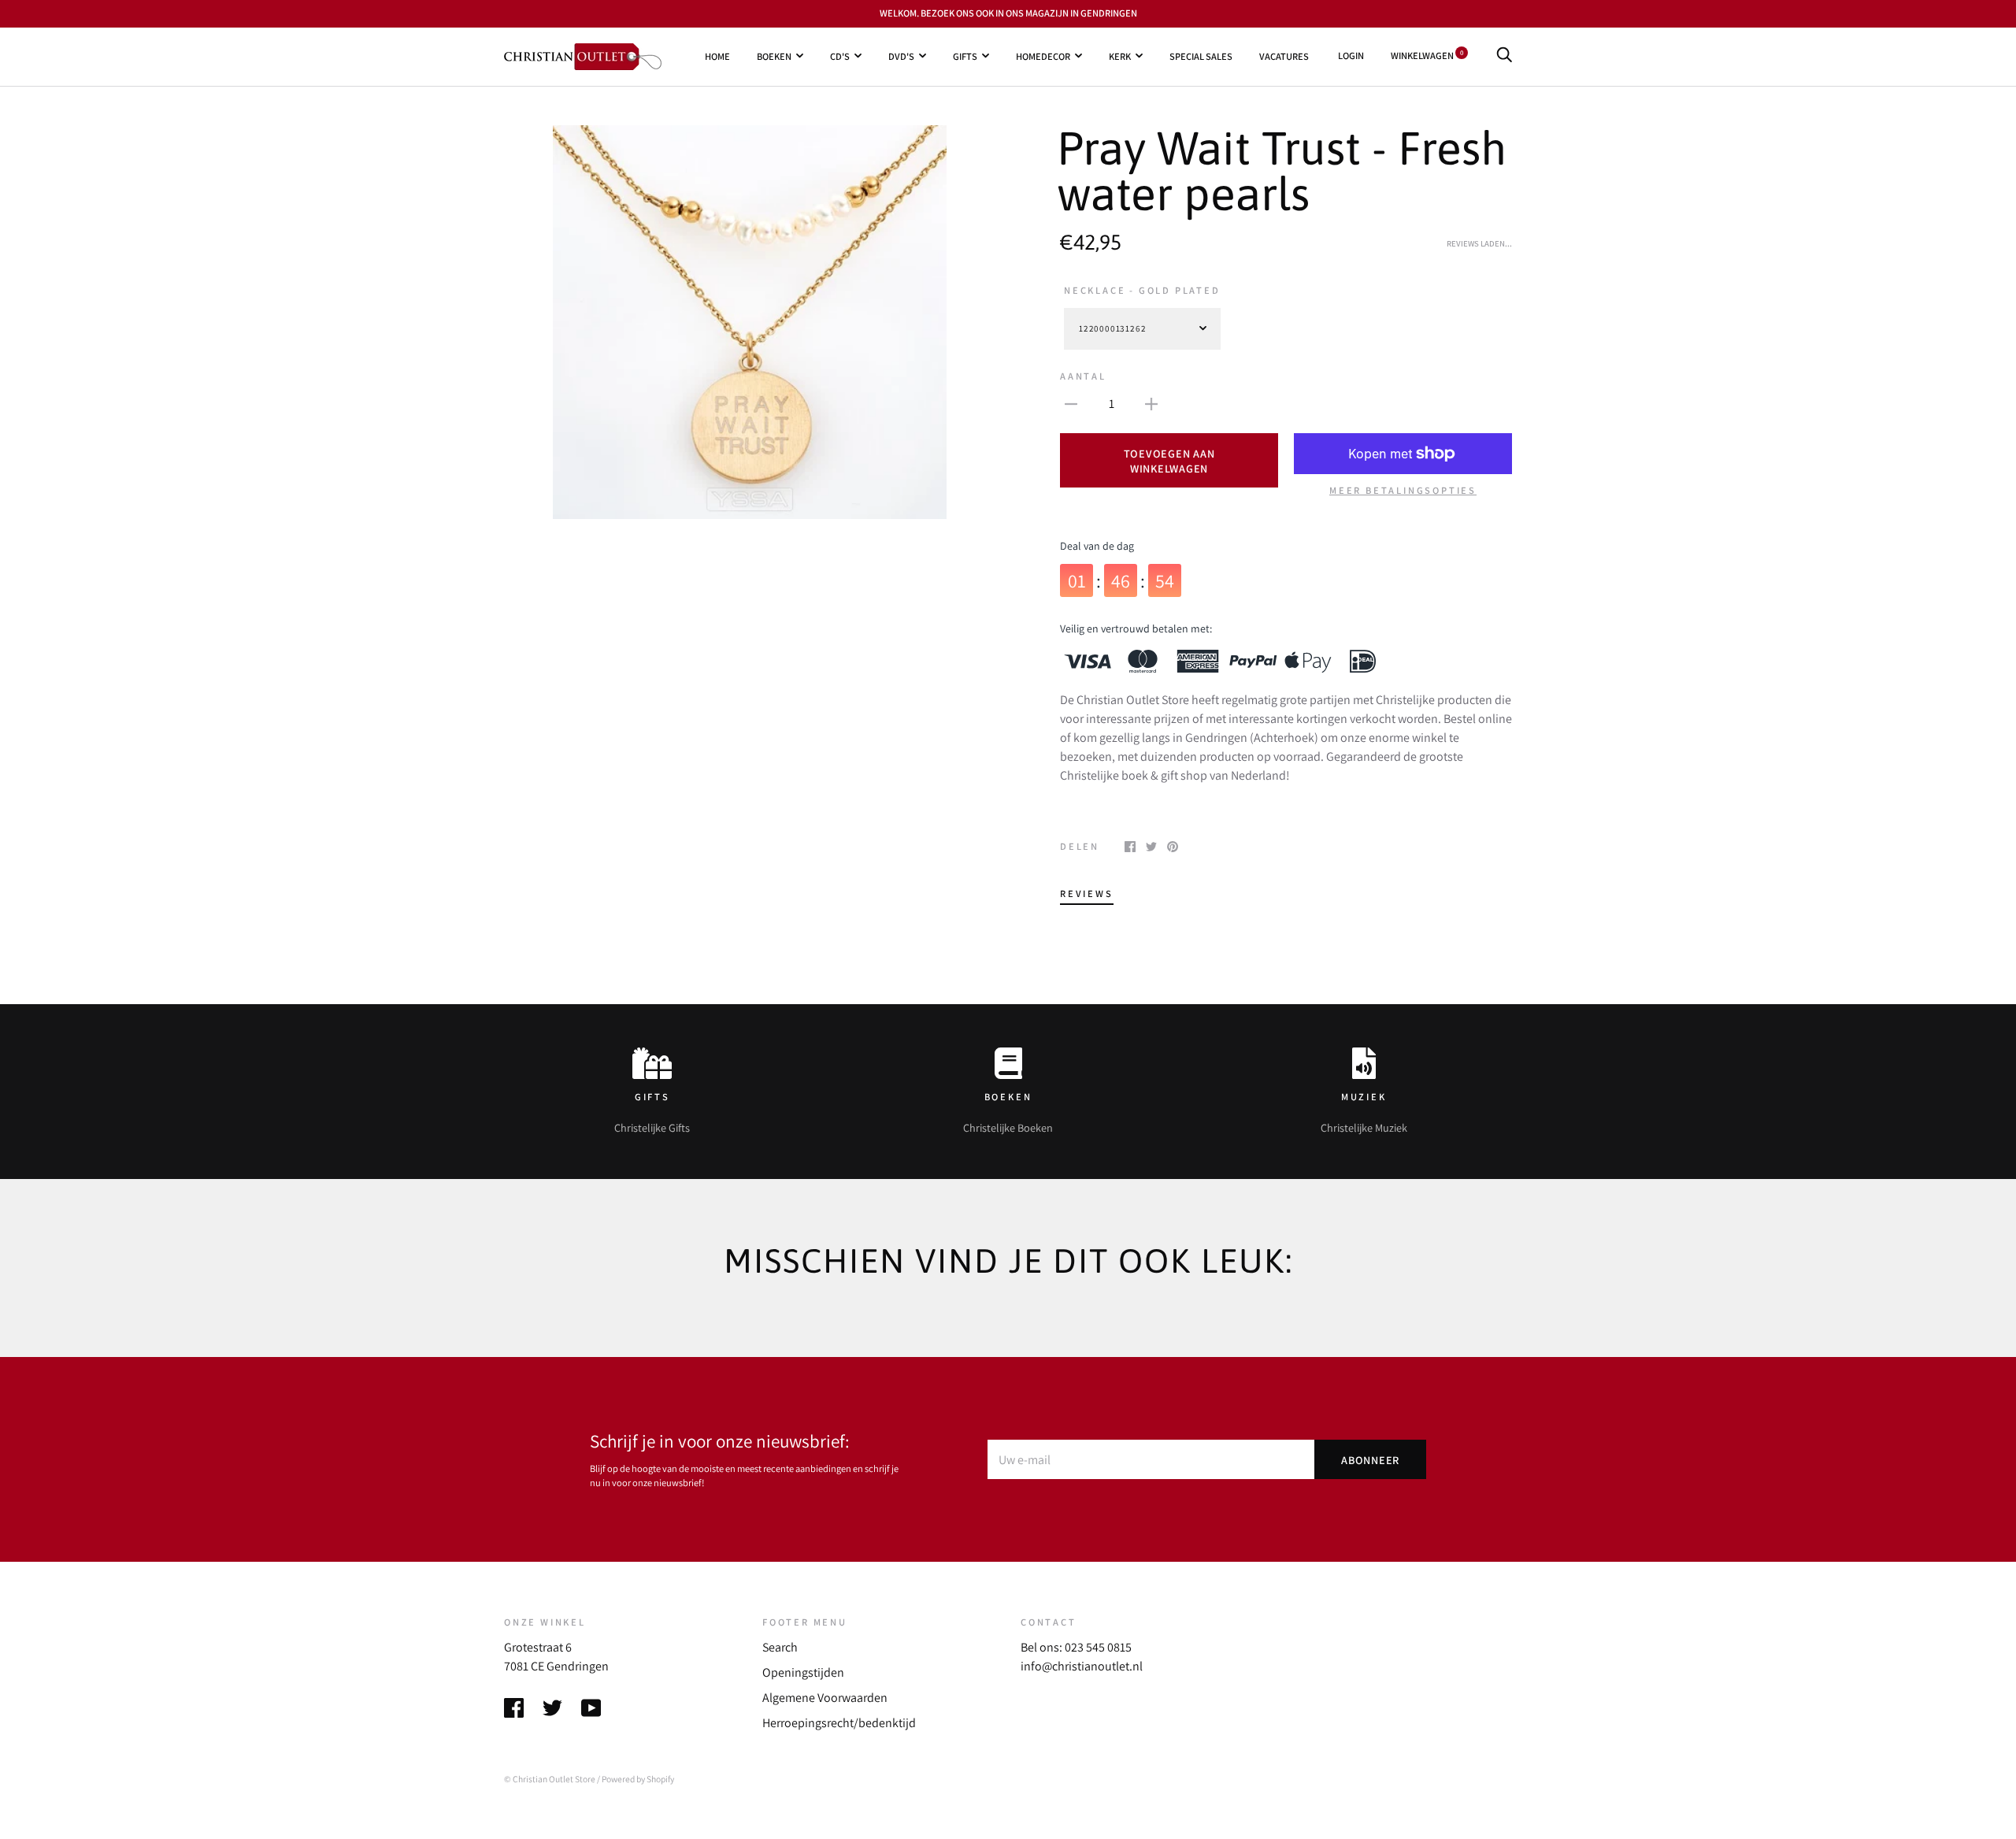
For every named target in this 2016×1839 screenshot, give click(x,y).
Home (717, 56)
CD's (840, 56)
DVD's (901, 56)
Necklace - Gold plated (1142, 290)
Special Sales (1201, 56)
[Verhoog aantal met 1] (1151, 403)
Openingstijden (803, 1672)
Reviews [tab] (1087, 894)
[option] (750, 322)
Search (780, 1647)
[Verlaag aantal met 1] (1071, 403)
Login (1351, 56)
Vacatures (1284, 56)
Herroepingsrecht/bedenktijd (839, 1723)
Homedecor (1043, 56)
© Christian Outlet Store (550, 1779)
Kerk (1120, 56)
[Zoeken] (1504, 56)
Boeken (774, 56)
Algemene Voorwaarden (825, 1698)
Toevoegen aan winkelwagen (1169, 461)
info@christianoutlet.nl (1082, 1666)
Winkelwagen (1427, 56)
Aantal (1083, 376)
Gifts (965, 56)
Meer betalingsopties (1403, 490)
